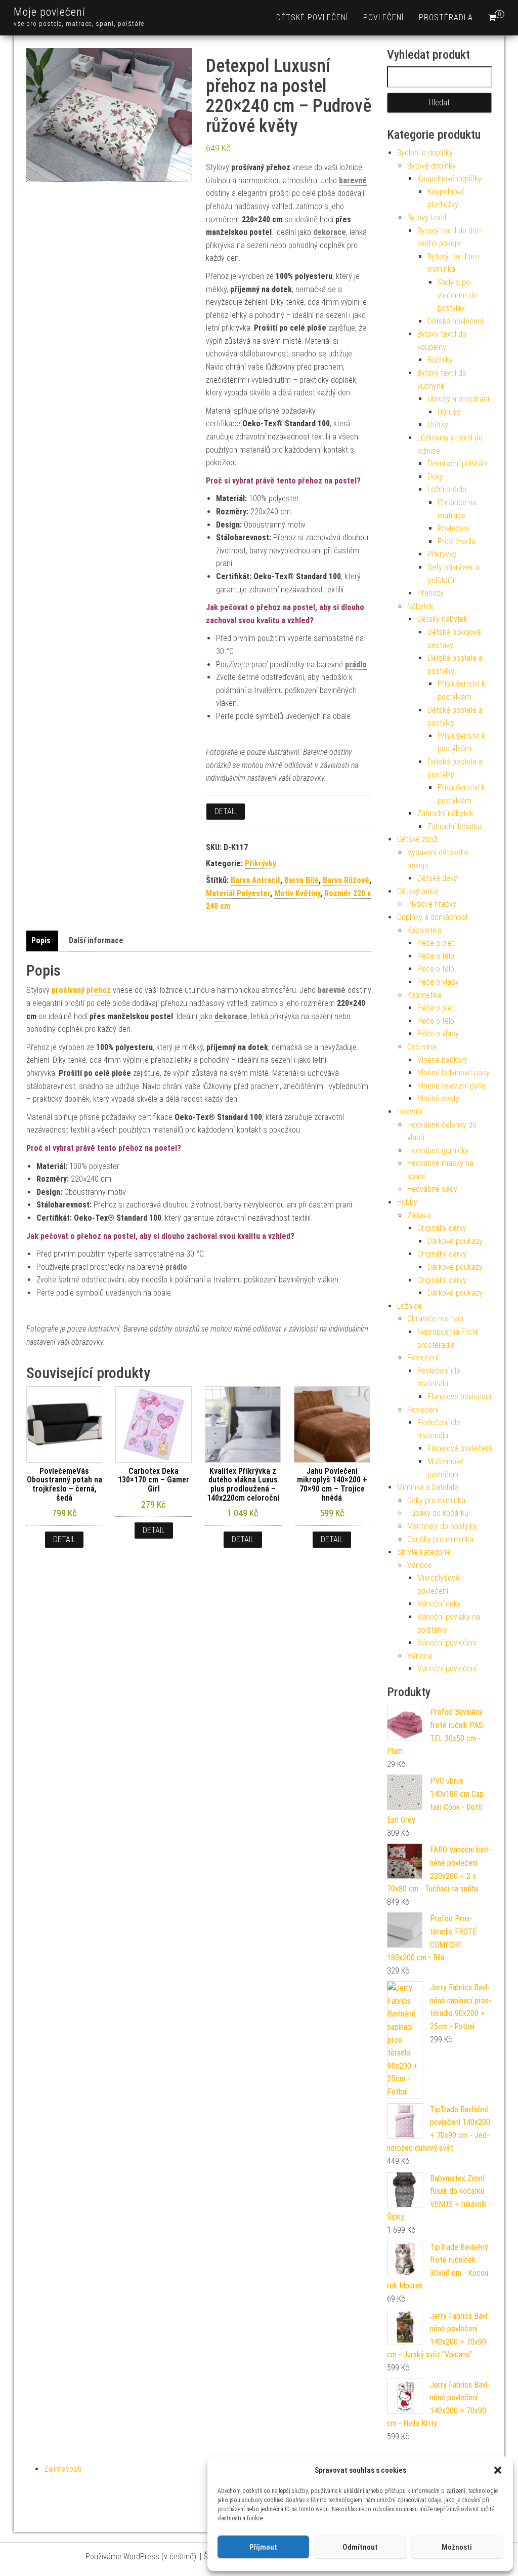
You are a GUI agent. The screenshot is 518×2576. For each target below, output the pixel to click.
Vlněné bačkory (442, 1060)
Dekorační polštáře (458, 464)
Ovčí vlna (422, 1047)
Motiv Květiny (297, 893)
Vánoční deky (439, 1604)
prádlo (356, 665)
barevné (353, 180)
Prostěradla (446, 17)
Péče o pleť (436, 943)
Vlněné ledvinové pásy (454, 1073)
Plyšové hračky (432, 904)
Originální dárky (442, 1228)
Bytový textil (427, 217)
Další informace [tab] (96, 940)
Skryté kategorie (424, 1552)
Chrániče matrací (435, 1319)
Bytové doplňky (431, 166)
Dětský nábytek (442, 619)
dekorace (330, 232)
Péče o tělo (436, 956)
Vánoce (420, 1565)
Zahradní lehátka (455, 827)
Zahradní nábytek (445, 813)
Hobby (407, 1202)
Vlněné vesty (438, 1098)
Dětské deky (437, 878)
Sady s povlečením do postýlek (457, 295)
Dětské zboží (418, 839)
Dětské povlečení (312, 17)
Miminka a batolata (428, 1487)
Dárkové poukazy (455, 1241)
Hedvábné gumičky (438, 1151)
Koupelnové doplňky (449, 178)
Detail (226, 811)
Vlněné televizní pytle (451, 1086)
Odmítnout (360, 2547)
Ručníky (440, 360)
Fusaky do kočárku (438, 1513)
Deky (435, 477)
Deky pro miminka (436, 1500)
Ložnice (409, 1306)
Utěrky (438, 425)
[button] (498, 2470)
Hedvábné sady (432, 1189)
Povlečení (383, 17)
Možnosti (457, 2547)
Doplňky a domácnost (433, 917)
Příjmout (263, 2547)
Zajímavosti (63, 2469)
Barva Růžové (346, 880)
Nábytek (420, 606)
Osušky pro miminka (440, 1539)
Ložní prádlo (447, 489)
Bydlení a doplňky (425, 153)
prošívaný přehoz (81, 990)
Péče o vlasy (438, 982)
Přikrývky (261, 863)
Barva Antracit (255, 880)
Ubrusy (449, 412)
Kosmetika (424, 930)
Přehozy (430, 593)
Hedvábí (410, 1112)
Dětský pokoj (418, 891)
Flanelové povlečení (459, 1397)
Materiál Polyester (238, 893)
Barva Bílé (301, 880)
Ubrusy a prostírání (458, 399)
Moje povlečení (50, 12)
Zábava (419, 1215)
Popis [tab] (41, 940)
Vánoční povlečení (447, 1643)
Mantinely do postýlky (442, 1526)
